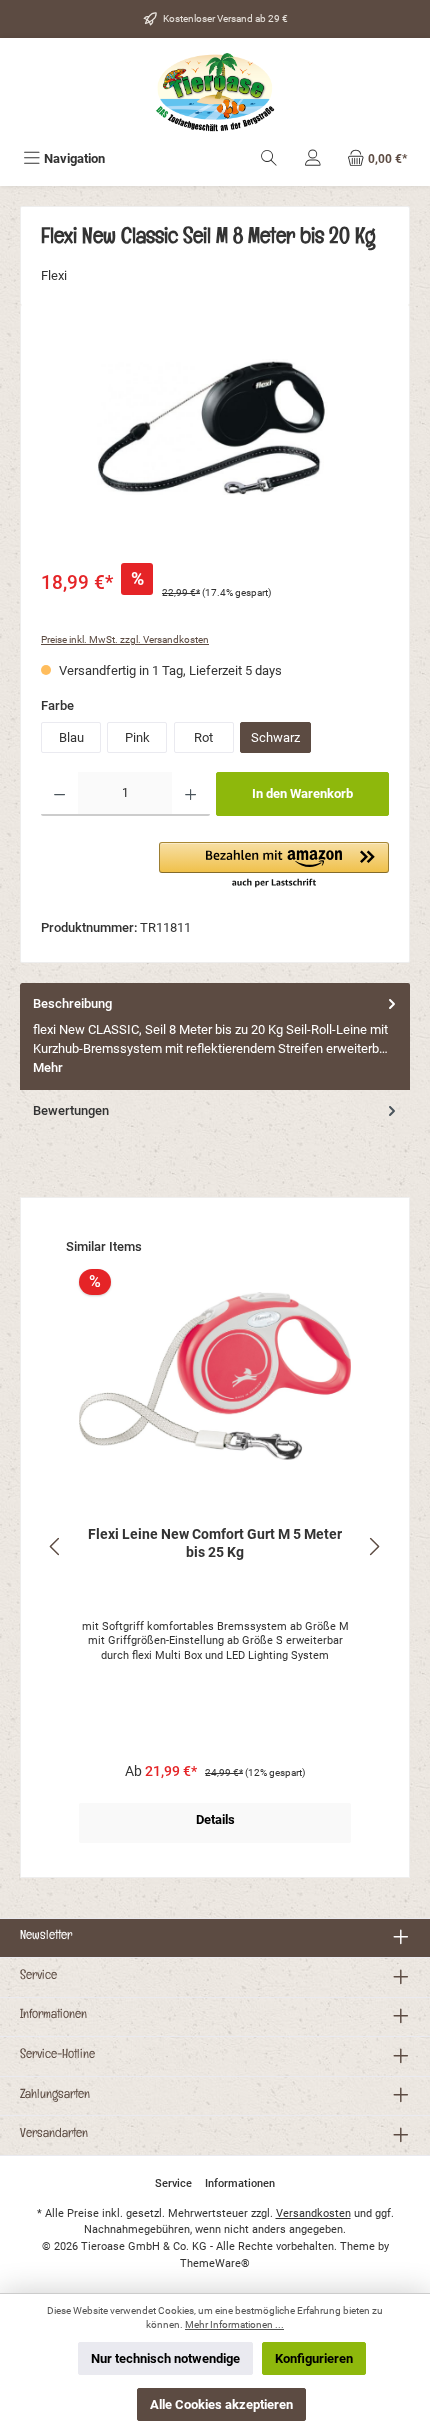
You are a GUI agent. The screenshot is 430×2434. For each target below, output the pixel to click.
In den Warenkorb (302, 793)
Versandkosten (313, 2213)
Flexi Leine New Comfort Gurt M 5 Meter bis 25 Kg (215, 1543)
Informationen (53, 2016)
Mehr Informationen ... (234, 2324)
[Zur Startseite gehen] (215, 92)
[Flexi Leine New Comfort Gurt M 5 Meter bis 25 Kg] (215, 1376)
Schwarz (275, 737)
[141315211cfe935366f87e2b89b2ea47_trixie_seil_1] (215, 438)
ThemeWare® (215, 2263)
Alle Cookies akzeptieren (221, 2404)
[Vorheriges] (56, 1546)
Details (215, 1819)
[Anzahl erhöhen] (190, 794)
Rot (203, 737)
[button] (274, 866)
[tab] (215, 1036)
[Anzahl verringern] (59, 794)
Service (38, 1977)
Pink (137, 737)
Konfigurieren (314, 2358)
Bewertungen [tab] (71, 1110)
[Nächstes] (374, 1546)
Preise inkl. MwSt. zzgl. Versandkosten (125, 639)
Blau (71, 737)
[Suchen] (269, 158)
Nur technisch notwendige (165, 2358)
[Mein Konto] (313, 158)
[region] (215, 437)
